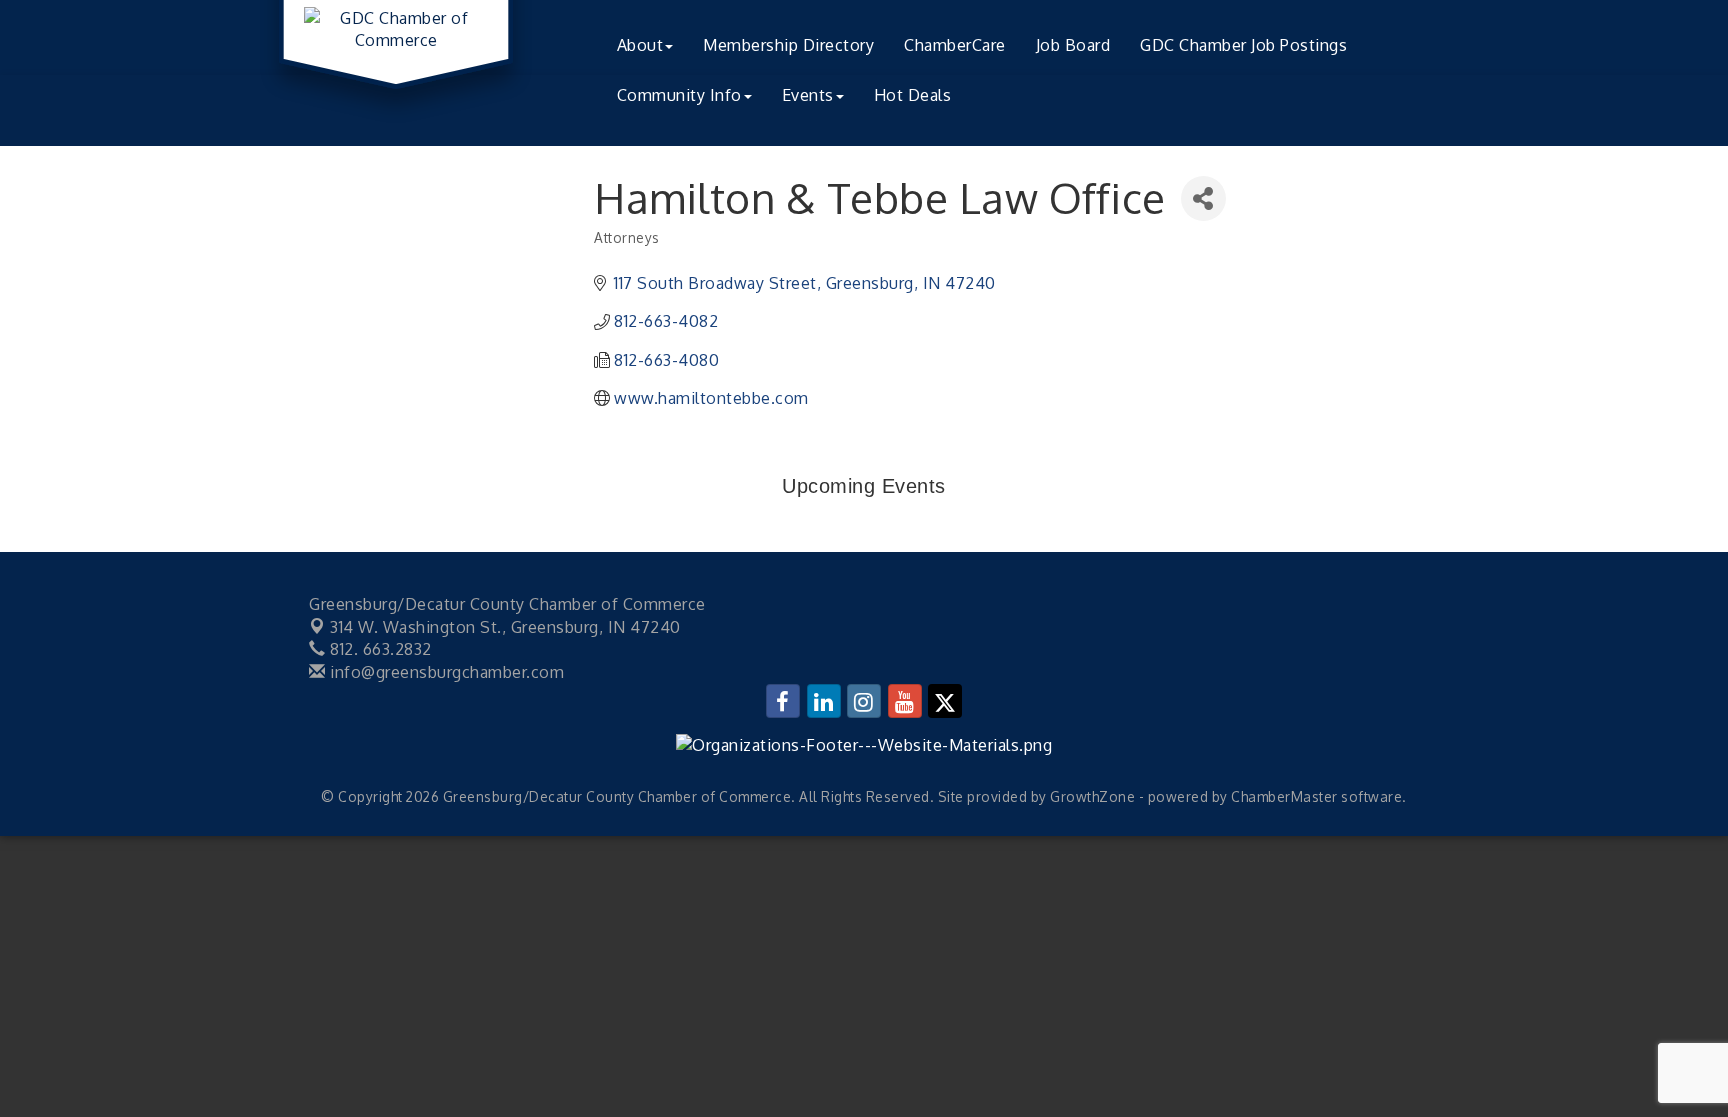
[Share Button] (1203, 198)
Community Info (679, 95)
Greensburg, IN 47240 (505, 627)
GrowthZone (1092, 796)
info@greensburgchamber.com (445, 672)
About (640, 45)
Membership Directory (788, 45)
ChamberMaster (1284, 796)
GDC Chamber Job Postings (1243, 45)
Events (808, 95)
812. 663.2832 (379, 649)
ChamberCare (955, 45)
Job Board (1073, 45)
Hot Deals (913, 95)
